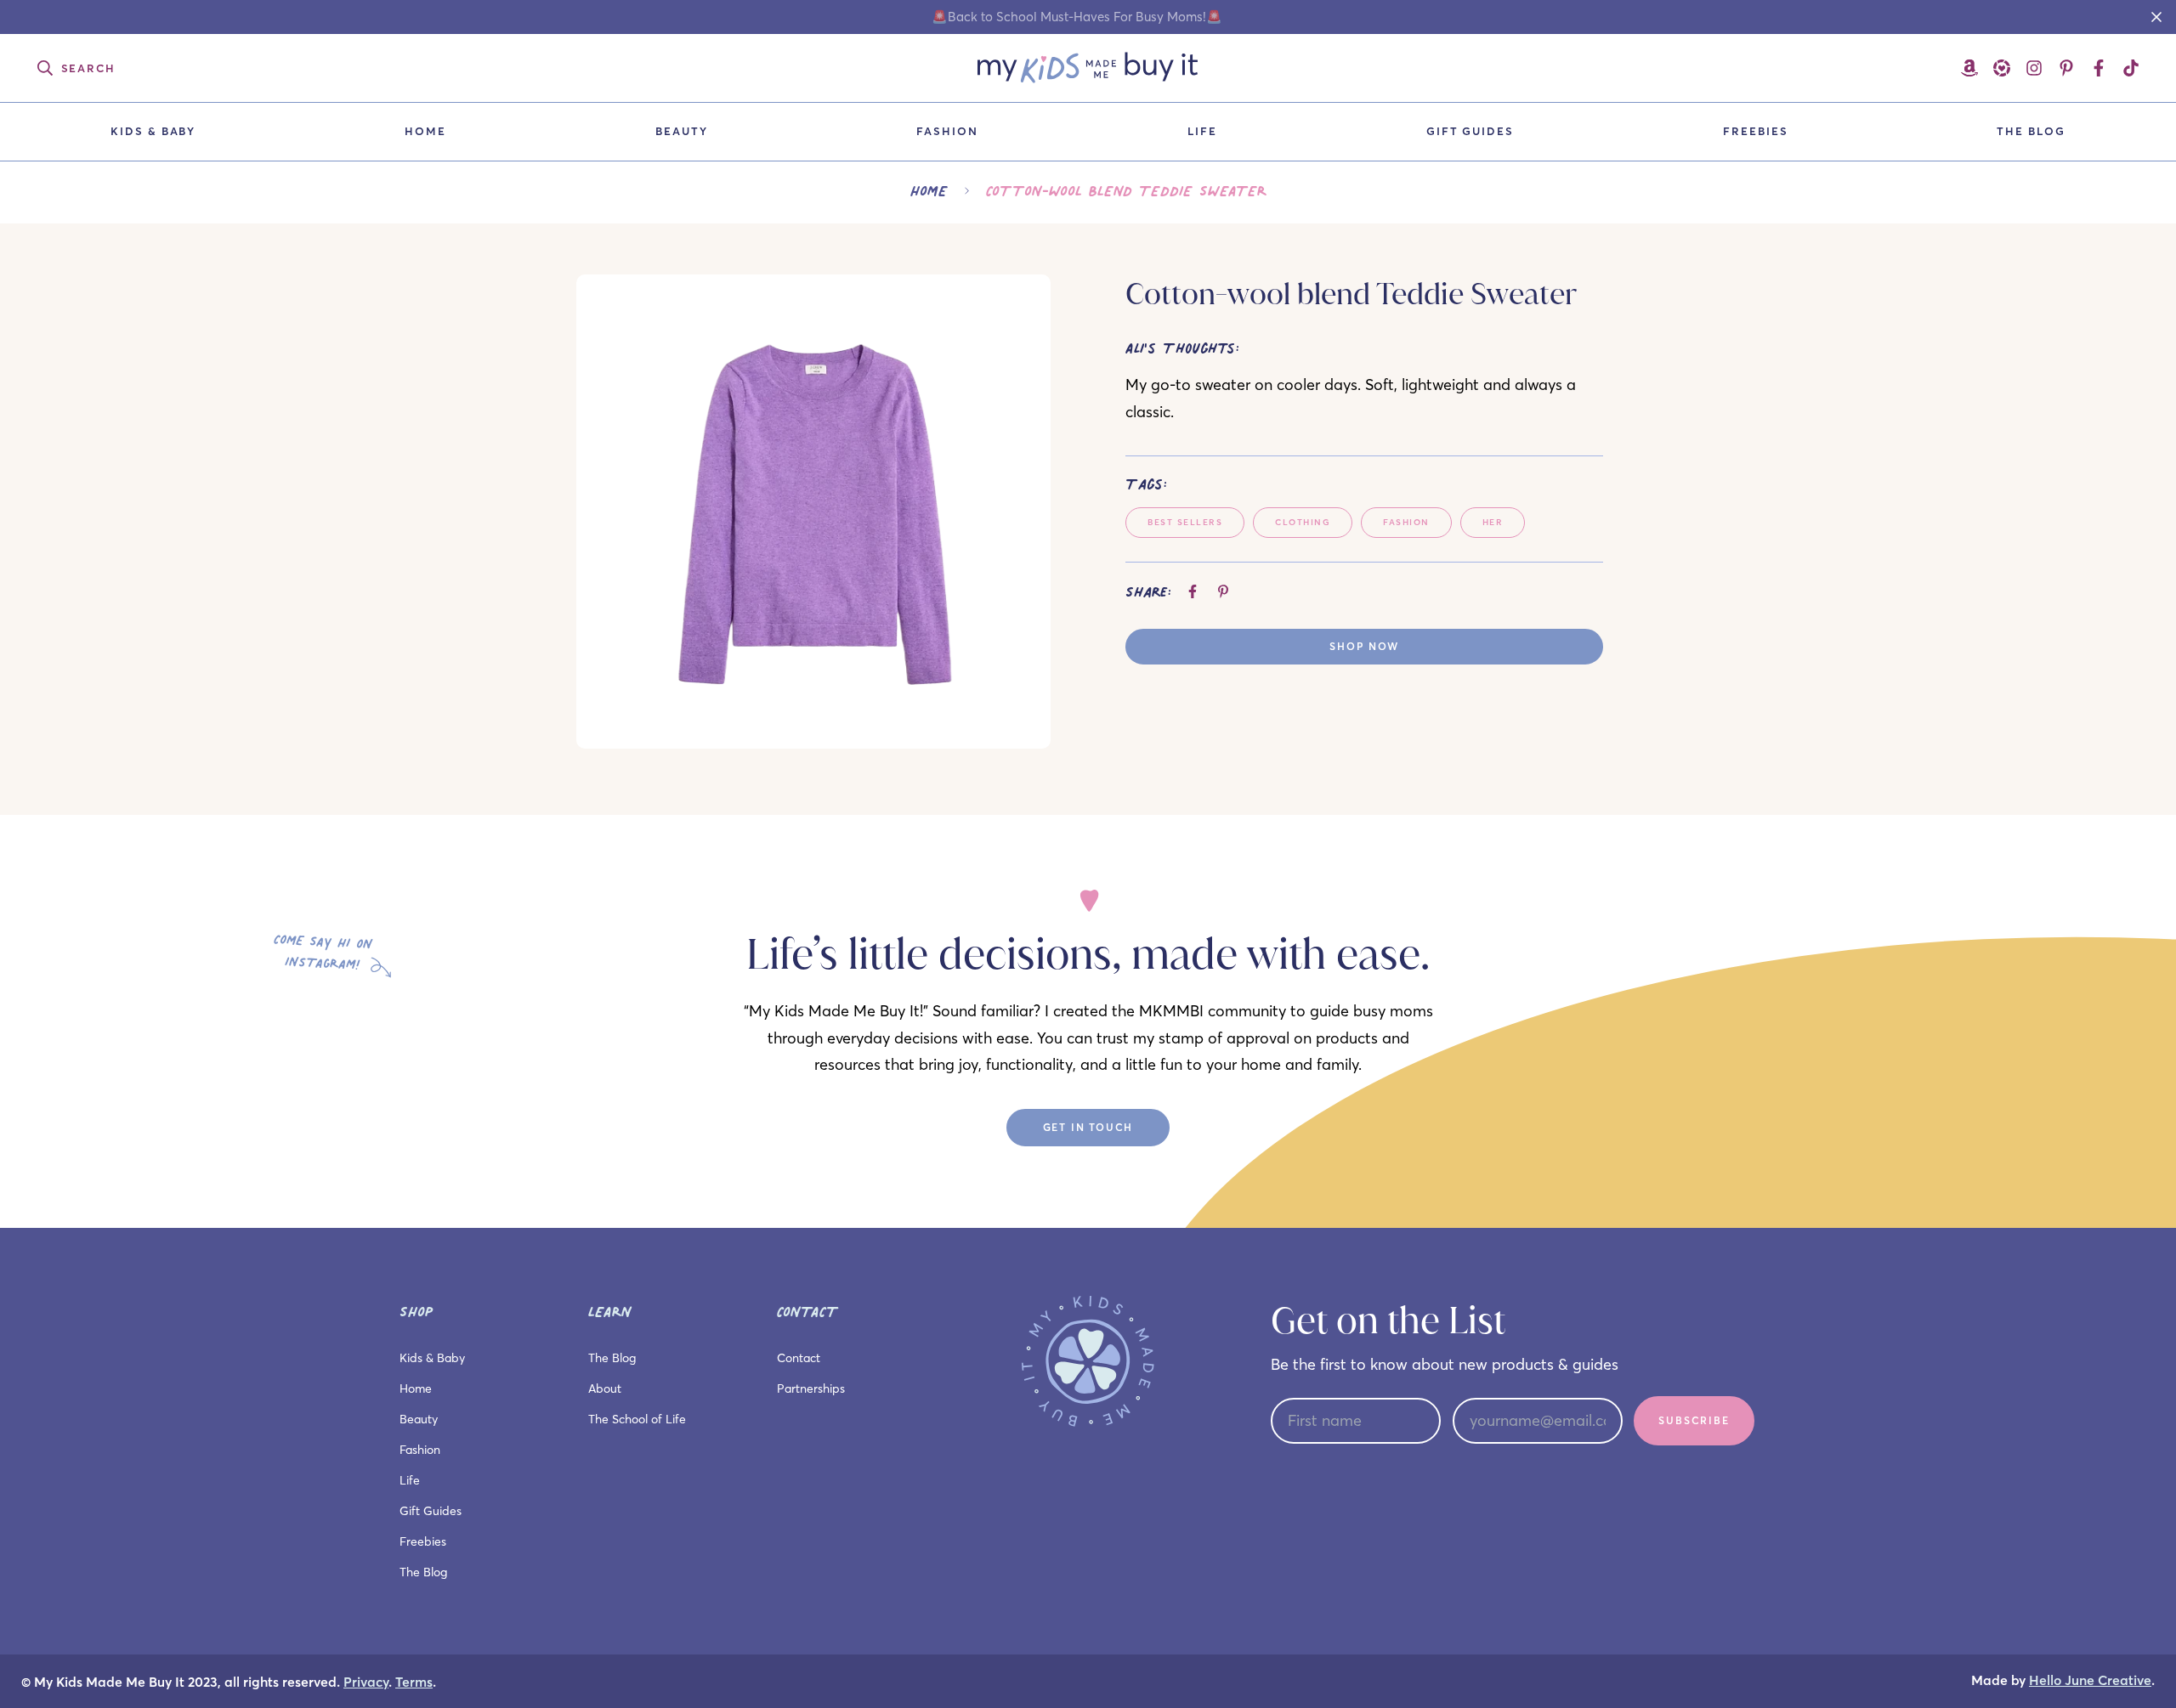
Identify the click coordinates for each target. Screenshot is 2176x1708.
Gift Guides (1470, 131)
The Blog (2031, 131)
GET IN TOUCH (1088, 1127)
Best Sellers (1185, 522)
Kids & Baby (153, 131)
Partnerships (811, 1388)
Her (1493, 522)
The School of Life (637, 1419)
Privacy (366, 1682)
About (605, 1388)
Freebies (1756, 131)
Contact (799, 1358)
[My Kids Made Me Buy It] (1088, 68)
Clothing (1303, 522)
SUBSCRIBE (1694, 1420)
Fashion (947, 131)
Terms (414, 1682)
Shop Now (1364, 646)
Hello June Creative (2090, 1680)
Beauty (682, 131)
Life (1202, 131)
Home (425, 131)
